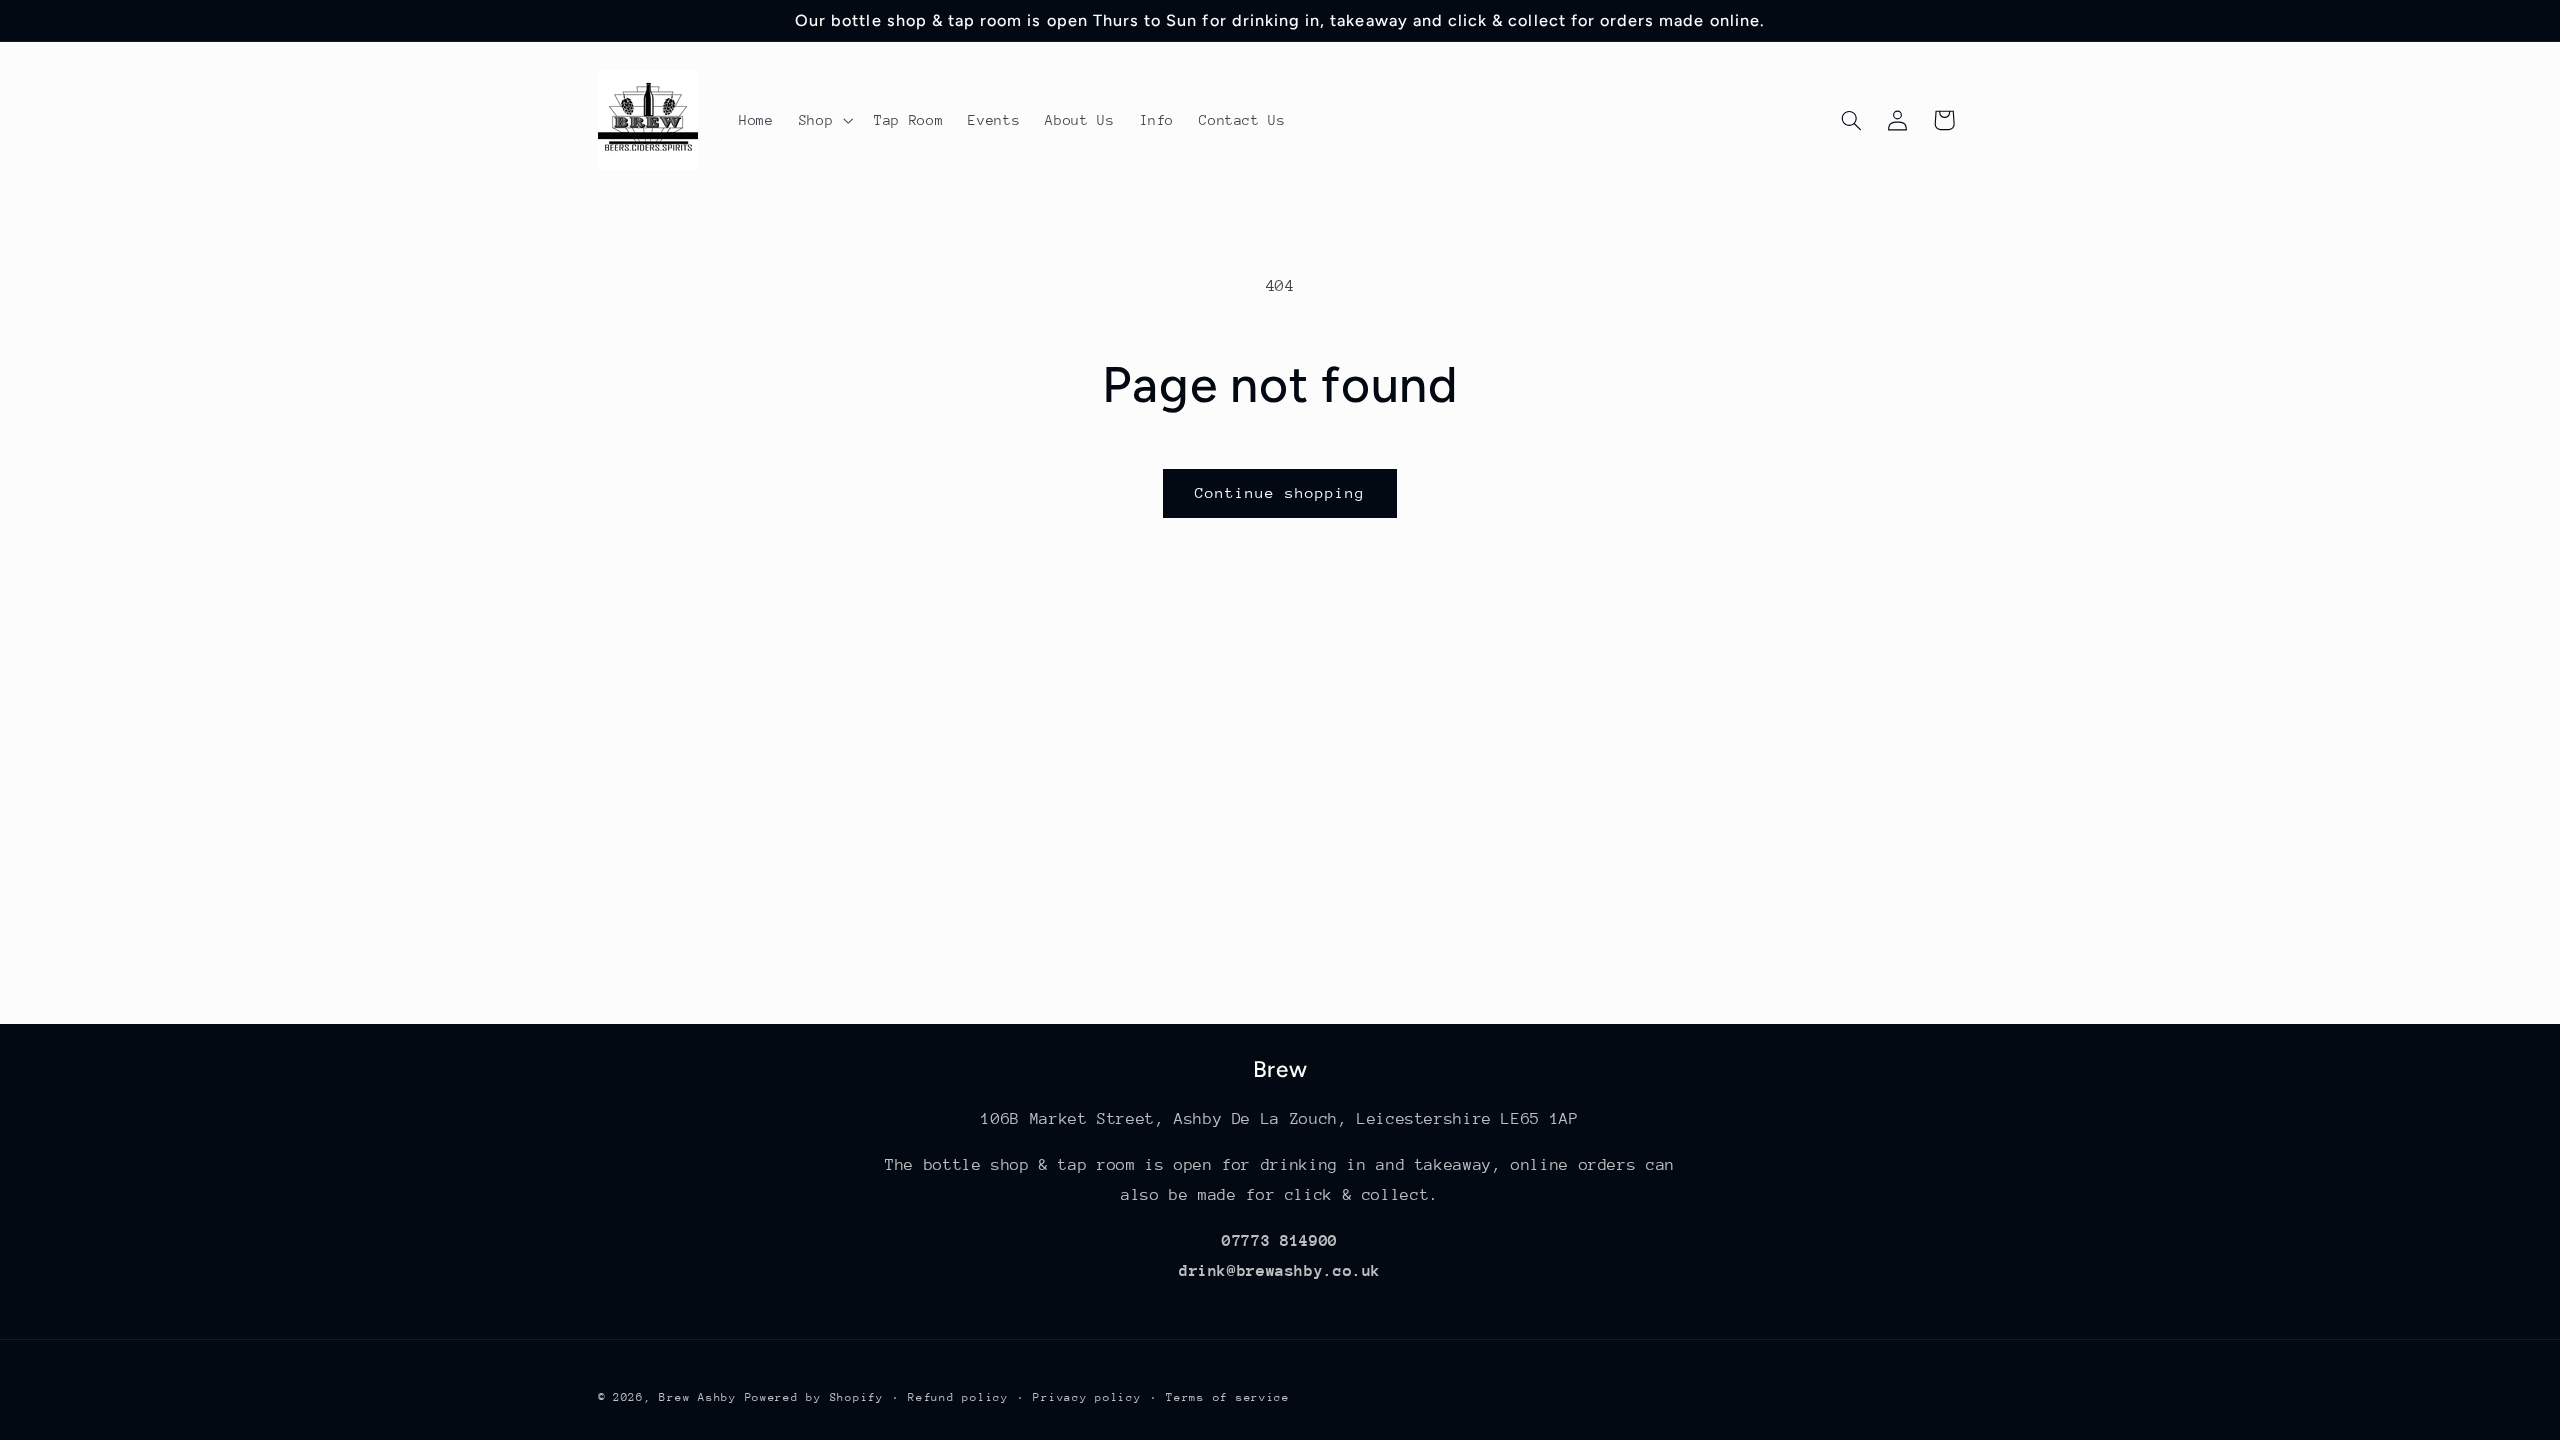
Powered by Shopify (814, 1397)
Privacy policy (1087, 1397)
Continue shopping (1280, 492)
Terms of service (1228, 1397)
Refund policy (958, 1397)
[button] (823, 120)
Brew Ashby (697, 1397)
